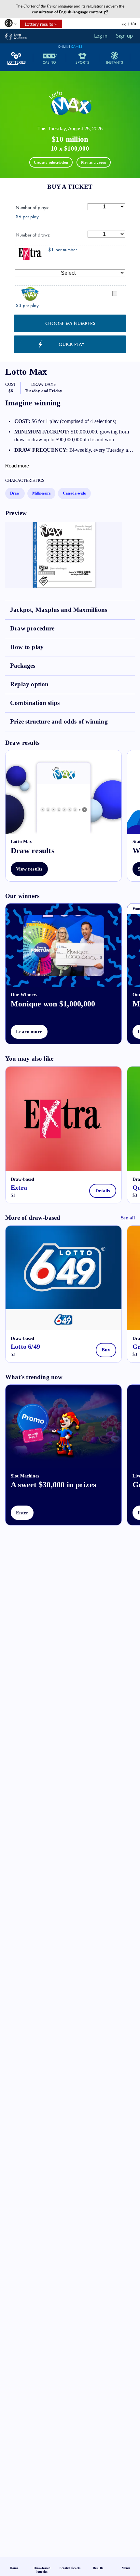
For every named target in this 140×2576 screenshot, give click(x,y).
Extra (19, 1187)
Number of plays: (32, 207)
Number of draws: (33, 235)
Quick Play (71, 344)
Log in (101, 36)
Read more (17, 466)
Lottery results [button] (37, 24)
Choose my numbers (70, 323)
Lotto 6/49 (25, 1346)
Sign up (124, 36)
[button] (10, 25)
